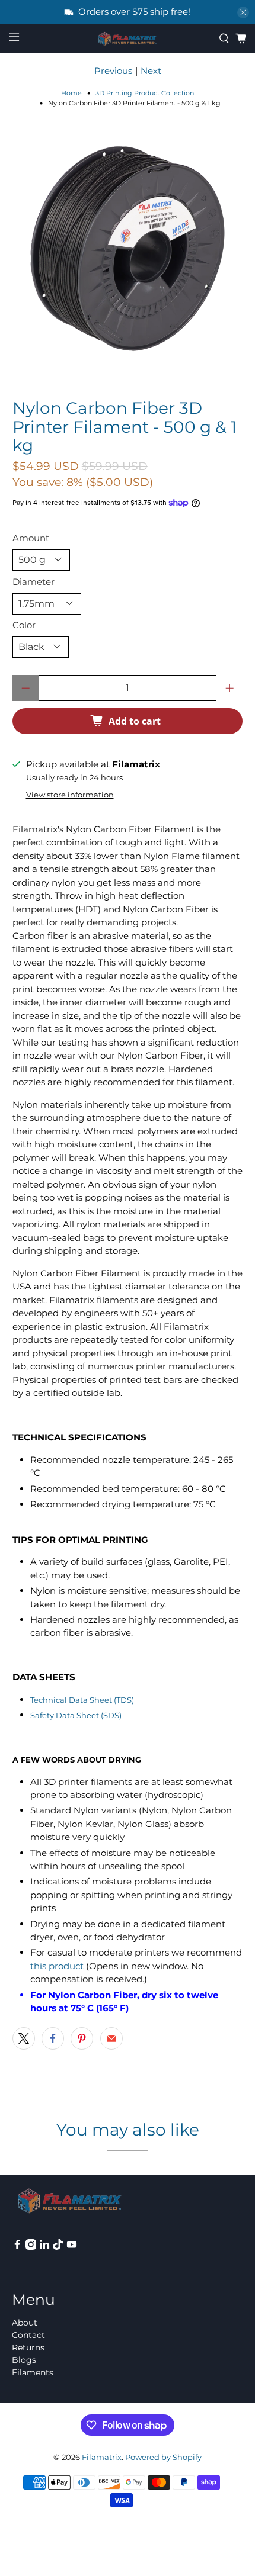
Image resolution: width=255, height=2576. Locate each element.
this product (57, 1966)
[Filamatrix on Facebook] (17, 2247)
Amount (31, 538)
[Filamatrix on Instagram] (31, 2247)
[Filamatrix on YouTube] (72, 2247)
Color (24, 625)
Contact (28, 2335)
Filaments (33, 2372)
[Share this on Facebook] (53, 2038)
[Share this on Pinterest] (82, 2038)
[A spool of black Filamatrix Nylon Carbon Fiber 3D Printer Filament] (128, 249)
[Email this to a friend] (111, 2038)
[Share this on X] (24, 2038)
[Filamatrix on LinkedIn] (44, 2247)
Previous (113, 71)
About (25, 2323)
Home (71, 93)
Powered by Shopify (163, 2457)
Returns (28, 2347)
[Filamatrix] (128, 39)
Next (151, 71)
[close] (243, 12)
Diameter (34, 582)
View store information (70, 795)
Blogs (24, 2360)
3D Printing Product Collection (145, 93)
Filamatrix (102, 2457)
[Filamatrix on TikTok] (58, 2247)
